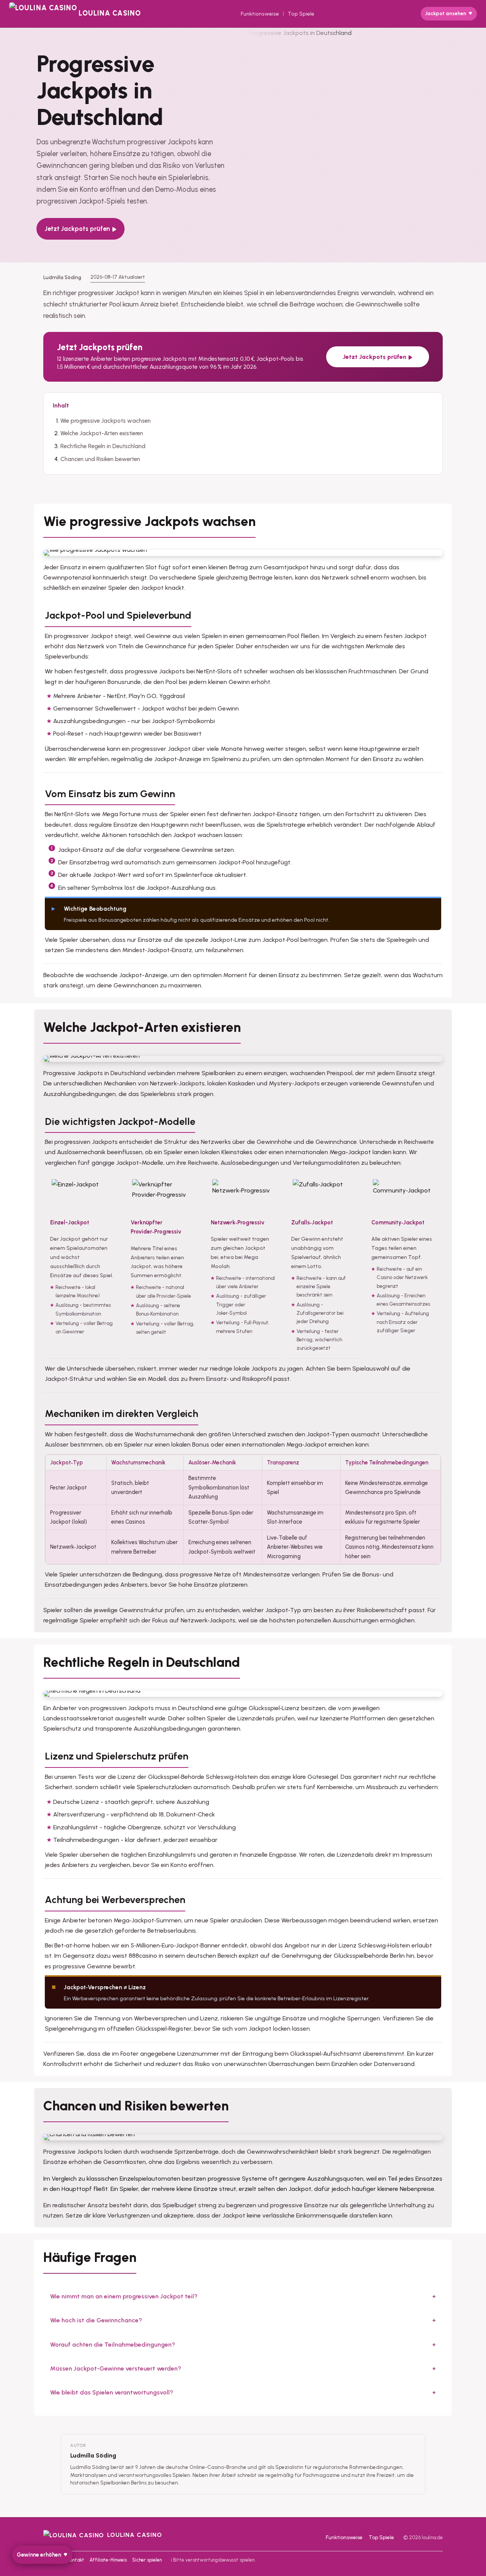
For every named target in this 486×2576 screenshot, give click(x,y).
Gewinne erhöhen (39, 2555)
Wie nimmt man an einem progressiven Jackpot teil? (124, 2296)
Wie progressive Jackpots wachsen (106, 421)
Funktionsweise (260, 14)
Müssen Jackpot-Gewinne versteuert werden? (116, 2368)
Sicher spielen (147, 2560)
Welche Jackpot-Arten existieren (102, 433)
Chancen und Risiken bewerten (100, 459)
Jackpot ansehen (446, 13)
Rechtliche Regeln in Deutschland (103, 446)
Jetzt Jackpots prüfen (77, 229)
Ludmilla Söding (93, 2455)
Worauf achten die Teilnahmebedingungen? (113, 2345)
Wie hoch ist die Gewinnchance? (96, 2320)
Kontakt (76, 2560)
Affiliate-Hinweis (108, 2560)
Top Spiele (301, 14)
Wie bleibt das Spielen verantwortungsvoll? (112, 2392)
